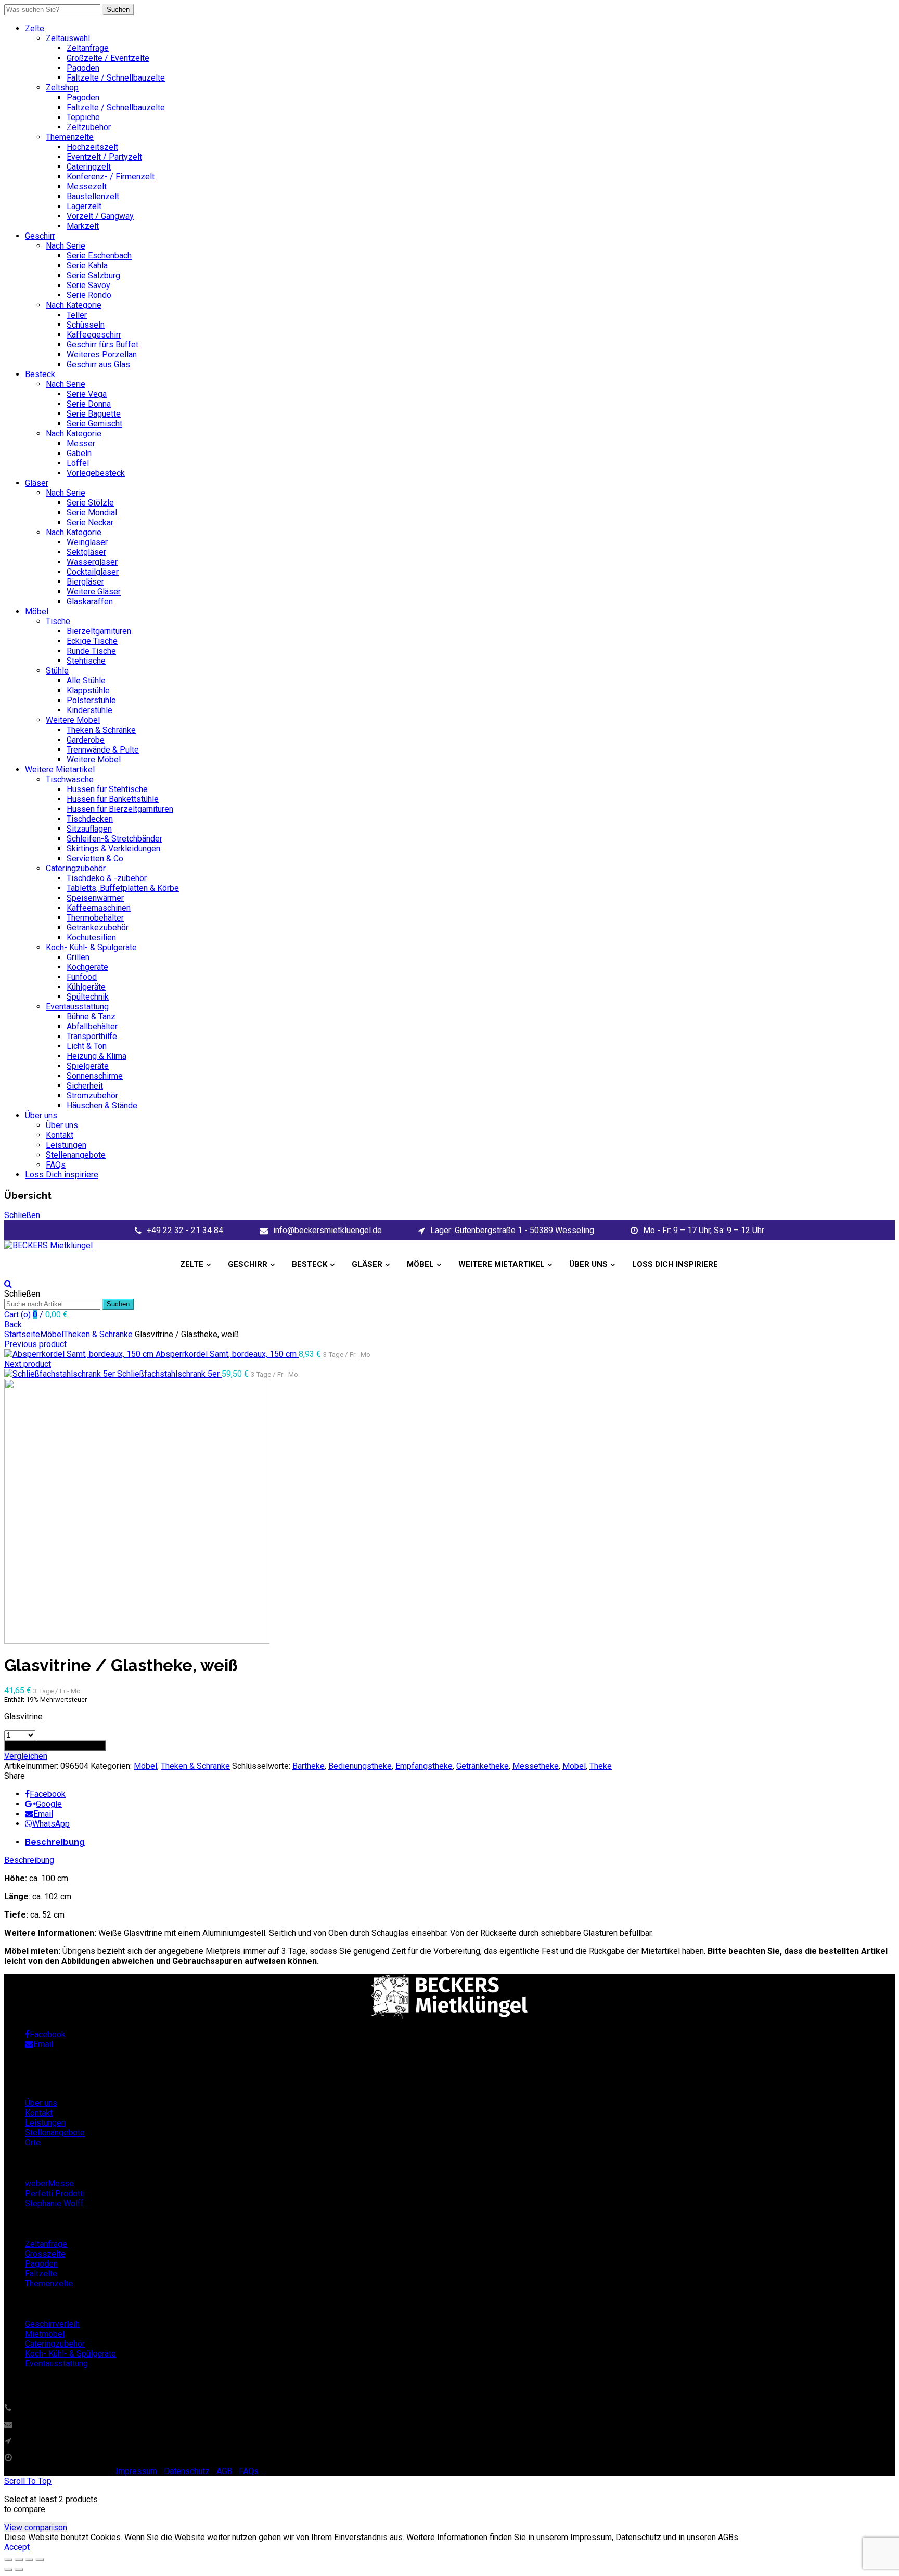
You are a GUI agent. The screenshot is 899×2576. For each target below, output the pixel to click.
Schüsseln (86, 325)
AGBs (728, 2537)
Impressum (136, 2471)
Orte (33, 2143)
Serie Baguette (94, 414)
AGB (224, 2471)
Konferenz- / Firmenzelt (111, 177)
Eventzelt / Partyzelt (104, 157)
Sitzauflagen (89, 829)
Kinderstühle (89, 710)
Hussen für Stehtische (107, 789)
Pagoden (83, 68)
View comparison (36, 2527)
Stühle (57, 671)
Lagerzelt (84, 206)
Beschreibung (55, 1842)
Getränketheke (483, 1766)
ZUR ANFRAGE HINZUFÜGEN (55, 1746)
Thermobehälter (95, 918)
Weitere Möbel (73, 720)
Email (43, 1814)
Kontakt (60, 1135)
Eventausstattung (77, 1007)
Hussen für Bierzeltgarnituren (120, 809)
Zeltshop (62, 88)
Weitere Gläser (94, 592)
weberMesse (49, 2184)
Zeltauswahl (68, 38)
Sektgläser (86, 552)
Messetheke (536, 1766)
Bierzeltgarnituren (99, 631)
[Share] (19, 2560)
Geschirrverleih (52, 2324)
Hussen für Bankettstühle (113, 799)
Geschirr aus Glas (98, 364)
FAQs (56, 1165)
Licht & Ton (87, 1046)
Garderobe (86, 740)
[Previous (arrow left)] (8, 2570)
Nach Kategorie (74, 305)
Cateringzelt (89, 167)
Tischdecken (90, 819)
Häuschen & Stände (102, 1105)
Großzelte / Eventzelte (108, 58)
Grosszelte (45, 2254)
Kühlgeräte (86, 987)
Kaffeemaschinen (99, 908)
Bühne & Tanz (91, 1017)
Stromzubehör (92, 1096)
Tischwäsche (70, 779)
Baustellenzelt (93, 196)
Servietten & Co (95, 858)
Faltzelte (41, 2274)
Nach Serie (66, 246)
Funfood (82, 977)
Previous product (35, 1344)
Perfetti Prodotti (55, 2193)
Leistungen (66, 1145)
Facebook (48, 1794)
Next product (28, 1364)
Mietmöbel (45, 2334)
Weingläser (87, 542)
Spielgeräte (88, 1066)
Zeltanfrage (88, 48)
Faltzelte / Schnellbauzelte (116, 78)
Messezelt (87, 186)
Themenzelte (70, 137)
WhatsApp (51, 1824)
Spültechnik (88, 997)
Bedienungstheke (360, 1766)
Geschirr (40, 236)
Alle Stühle (86, 681)
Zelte (35, 28)
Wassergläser (92, 562)
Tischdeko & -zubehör (107, 878)
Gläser (37, 483)
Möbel (37, 611)
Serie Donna (89, 404)
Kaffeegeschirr (94, 335)
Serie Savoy (88, 285)
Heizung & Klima (97, 1056)
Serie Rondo (89, 295)
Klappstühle (88, 690)
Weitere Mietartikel (60, 769)
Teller (77, 315)
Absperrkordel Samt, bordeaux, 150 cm (227, 1354)
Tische (58, 621)
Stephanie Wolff (54, 2203)
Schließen (22, 1215)
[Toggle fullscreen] (29, 2560)
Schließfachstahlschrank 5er (169, 1374)
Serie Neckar (90, 522)
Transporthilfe (92, 1036)
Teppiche (83, 117)
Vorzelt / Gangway (100, 216)
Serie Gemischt (94, 424)
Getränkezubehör (98, 928)
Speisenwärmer (95, 898)
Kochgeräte (87, 967)
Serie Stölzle (90, 503)
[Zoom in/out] (40, 2560)
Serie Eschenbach (99, 256)
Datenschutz (187, 2471)
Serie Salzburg (93, 275)
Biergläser (85, 582)
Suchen (118, 10)
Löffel (78, 463)
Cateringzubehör (76, 868)
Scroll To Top (28, 2481)
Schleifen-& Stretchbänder (114, 839)
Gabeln (79, 453)
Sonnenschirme (95, 1076)
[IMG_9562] (449, 1511)
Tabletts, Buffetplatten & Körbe (123, 888)
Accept (17, 2547)
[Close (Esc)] (8, 2560)
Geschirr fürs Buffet (102, 345)
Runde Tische (91, 651)
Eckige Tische (92, 641)
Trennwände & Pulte (103, 750)
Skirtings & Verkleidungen (113, 849)
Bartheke (309, 1766)
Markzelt (83, 226)
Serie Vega (87, 394)
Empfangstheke (424, 1766)
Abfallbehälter (92, 1026)
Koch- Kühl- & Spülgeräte (91, 947)
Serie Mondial (92, 513)
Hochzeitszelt (92, 147)
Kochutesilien (91, 937)
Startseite (22, 1334)
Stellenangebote (76, 1155)
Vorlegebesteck (96, 473)
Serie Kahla (87, 266)
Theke (601, 1766)
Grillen (78, 957)
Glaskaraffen (90, 601)
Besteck (40, 374)
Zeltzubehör (89, 127)
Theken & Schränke (101, 730)
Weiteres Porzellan (102, 354)
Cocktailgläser (93, 572)
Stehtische (86, 661)
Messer (81, 443)
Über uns (41, 1115)
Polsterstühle (91, 700)
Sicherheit (85, 1086)
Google (49, 1804)
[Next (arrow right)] (19, 2570)
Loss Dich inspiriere (62, 1175)
